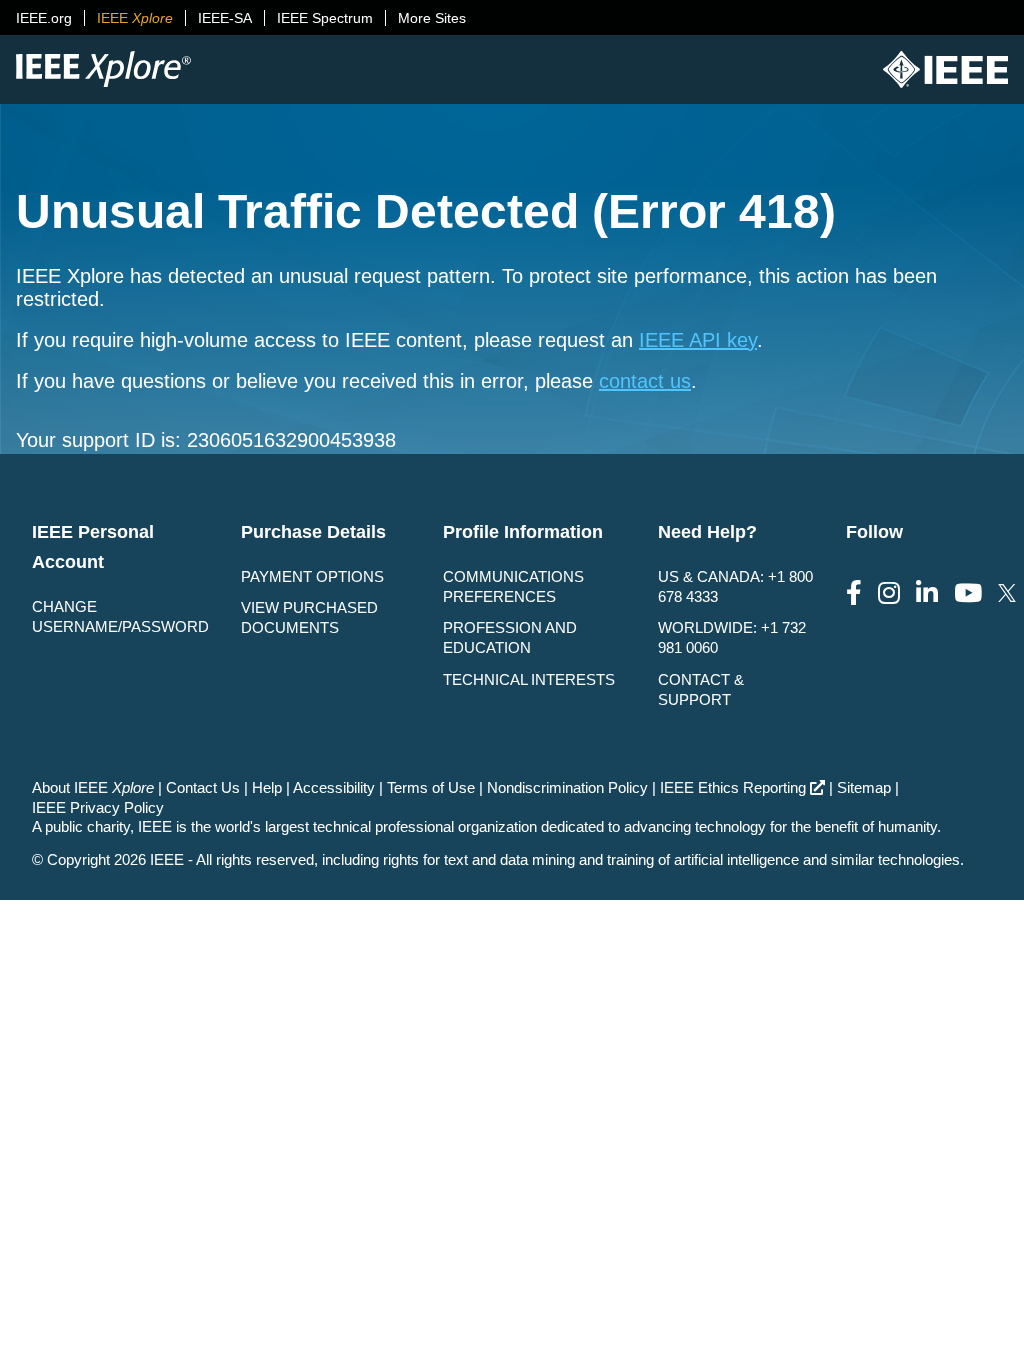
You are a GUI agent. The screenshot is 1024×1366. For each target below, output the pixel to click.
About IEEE (93, 787)
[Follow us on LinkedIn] (927, 593)
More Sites (432, 18)
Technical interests (529, 679)
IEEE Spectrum (325, 18)
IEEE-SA (225, 18)
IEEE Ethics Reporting (733, 787)
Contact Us (203, 787)
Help (267, 787)
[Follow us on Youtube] (968, 593)
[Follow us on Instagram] (889, 593)
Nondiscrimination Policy (567, 787)
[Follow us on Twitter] (1007, 593)
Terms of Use (431, 787)
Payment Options (312, 576)
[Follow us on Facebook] (854, 593)
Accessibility (334, 787)
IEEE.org (44, 18)
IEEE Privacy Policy (98, 807)
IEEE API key (698, 340)
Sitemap (864, 787)
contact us (645, 381)
